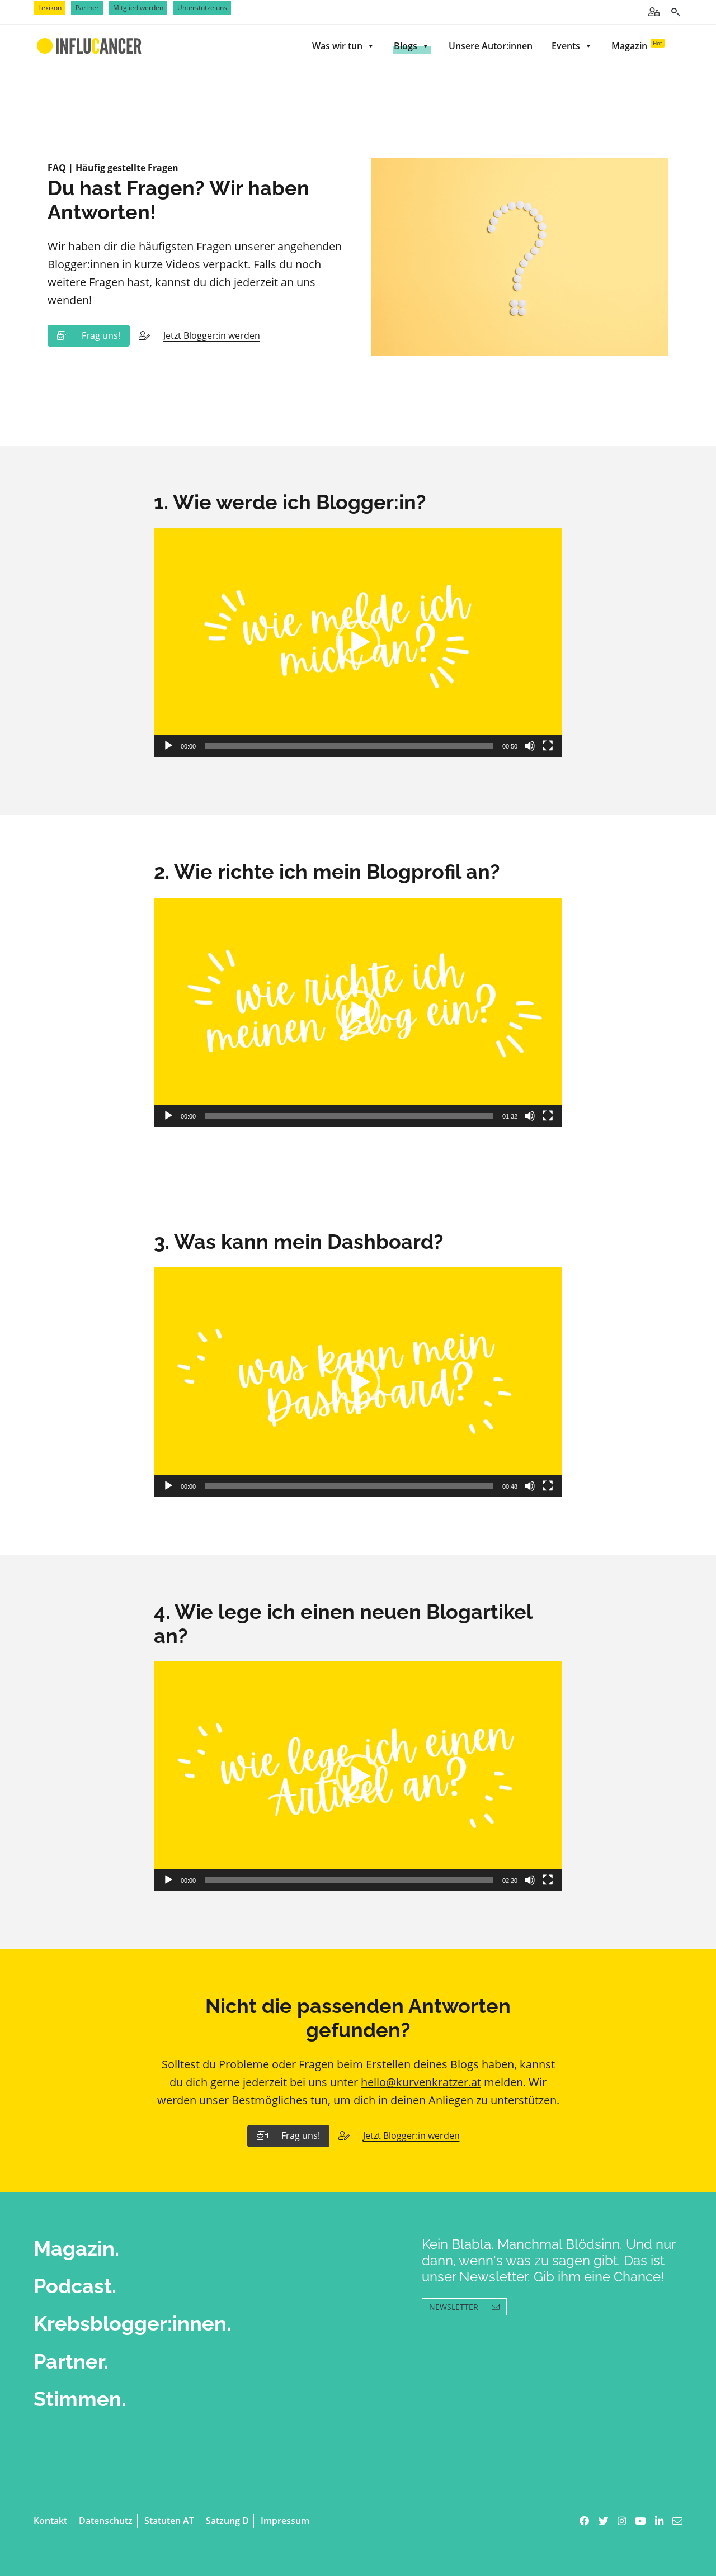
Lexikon (50, 8)
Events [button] (566, 46)
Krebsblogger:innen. (132, 2323)
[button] (358, 642)
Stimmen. (80, 2399)
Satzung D (227, 2521)
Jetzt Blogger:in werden (212, 335)
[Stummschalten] (530, 746)
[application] (358, 643)
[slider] (349, 746)
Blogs (406, 46)
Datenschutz (106, 2521)
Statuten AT (169, 2521)
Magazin (637, 46)
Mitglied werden (138, 8)
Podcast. (75, 2286)
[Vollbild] (548, 746)
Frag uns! (101, 335)
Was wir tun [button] (337, 46)
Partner (87, 8)
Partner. (71, 2361)
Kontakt (50, 2521)
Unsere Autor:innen (491, 46)
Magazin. (76, 2248)
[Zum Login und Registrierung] (654, 12)
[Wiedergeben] (168, 746)
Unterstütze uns (202, 8)
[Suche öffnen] (675, 12)
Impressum (285, 2521)
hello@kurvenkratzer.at (421, 2082)
